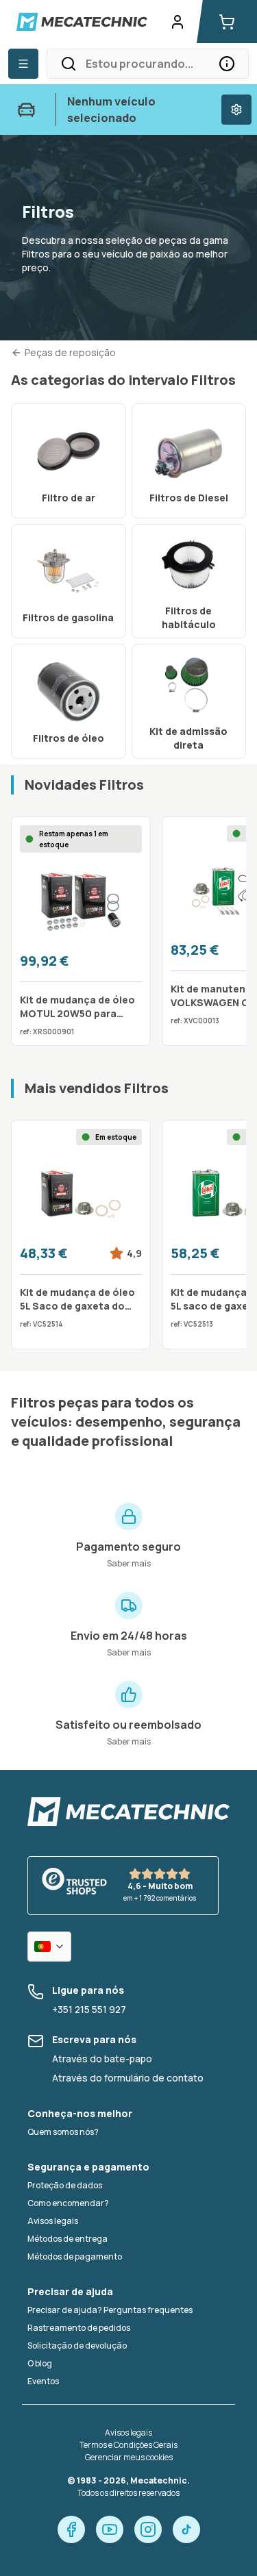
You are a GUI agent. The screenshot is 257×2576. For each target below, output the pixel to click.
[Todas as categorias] (23, 64)
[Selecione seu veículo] (236, 110)
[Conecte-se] (178, 22)
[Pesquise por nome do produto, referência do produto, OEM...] (227, 64)
